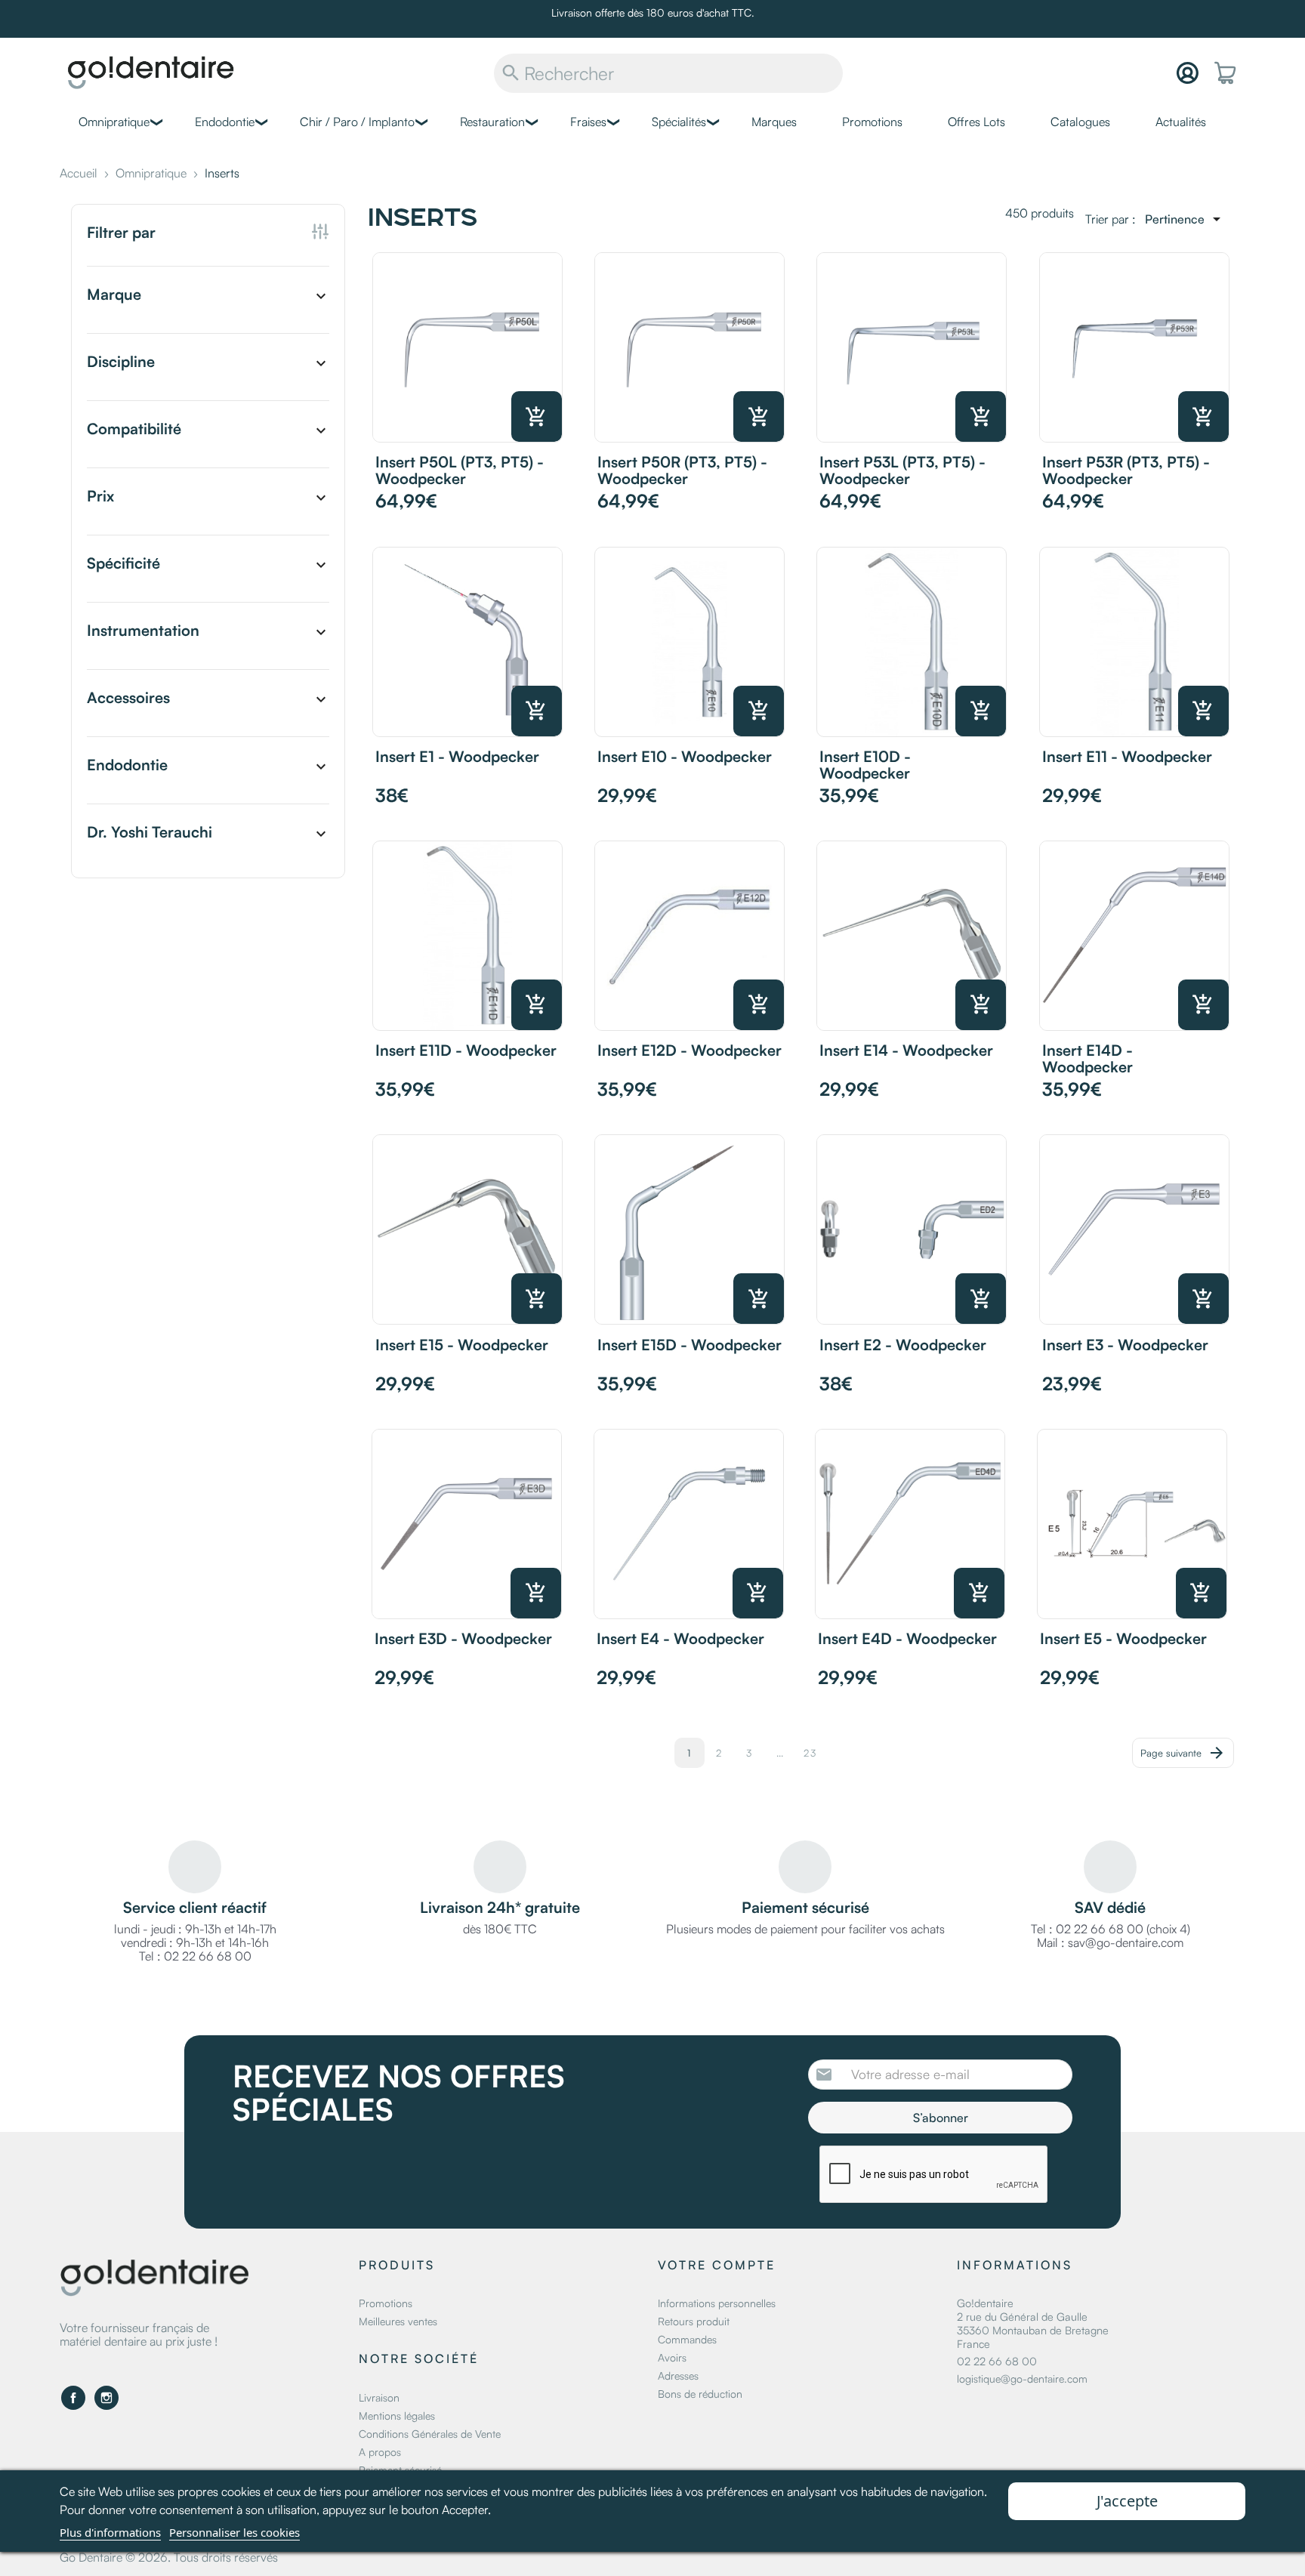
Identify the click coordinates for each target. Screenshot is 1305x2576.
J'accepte (1127, 2501)
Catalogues (1080, 122)
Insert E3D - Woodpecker (463, 1638)
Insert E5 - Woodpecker (1123, 1638)
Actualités (1181, 122)
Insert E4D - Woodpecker (907, 1638)
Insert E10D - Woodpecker (865, 765)
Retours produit (694, 2321)
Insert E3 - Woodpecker (1125, 1345)
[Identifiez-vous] (1188, 73)
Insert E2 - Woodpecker (903, 1345)
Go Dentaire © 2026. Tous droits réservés (169, 2557)
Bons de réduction (700, 2394)
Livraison (379, 2397)
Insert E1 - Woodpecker (457, 756)
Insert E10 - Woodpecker (685, 756)
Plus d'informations (110, 2532)
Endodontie (225, 122)
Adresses (678, 2375)
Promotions (872, 122)
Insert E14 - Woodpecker (906, 1050)
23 (810, 1753)
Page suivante (1183, 1753)
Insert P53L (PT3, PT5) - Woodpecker (902, 470)
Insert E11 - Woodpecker (1127, 756)
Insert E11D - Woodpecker (466, 1050)
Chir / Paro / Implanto (357, 122)
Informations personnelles (717, 2303)
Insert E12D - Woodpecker (690, 1050)
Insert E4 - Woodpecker (680, 1638)
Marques (774, 122)
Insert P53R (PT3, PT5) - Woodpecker (1126, 470)
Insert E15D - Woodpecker (690, 1345)
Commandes (687, 2339)
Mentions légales (397, 2416)
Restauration (492, 122)
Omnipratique (114, 122)
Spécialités (679, 122)
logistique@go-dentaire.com (1022, 2379)
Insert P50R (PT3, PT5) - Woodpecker (682, 470)
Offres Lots (976, 122)
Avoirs (672, 2357)
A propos (380, 2452)
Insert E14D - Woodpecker (1087, 1058)
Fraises (588, 122)
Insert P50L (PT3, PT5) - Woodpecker (460, 470)
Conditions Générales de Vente (430, 2434)
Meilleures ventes (398, 2321)
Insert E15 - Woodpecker (462, 1345)
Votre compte (717, 2265)
